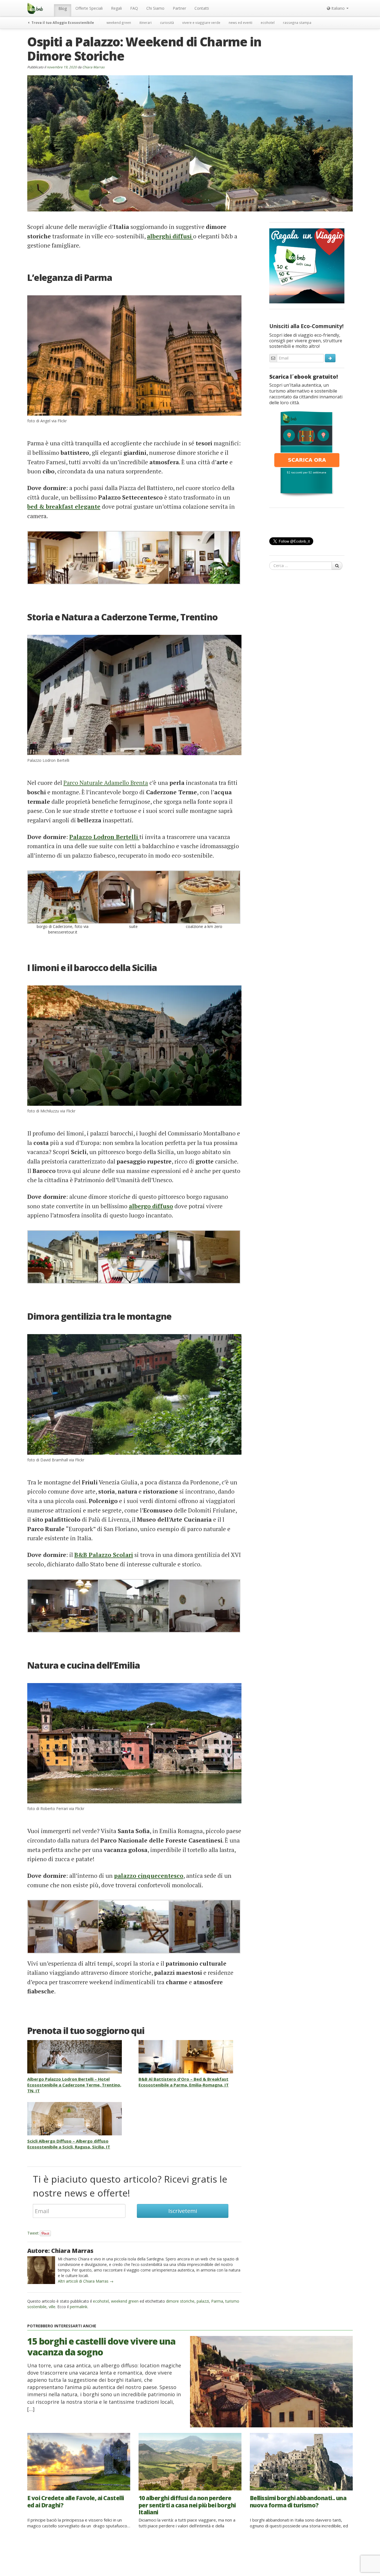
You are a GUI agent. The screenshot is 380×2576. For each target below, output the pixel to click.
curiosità (167, 23)
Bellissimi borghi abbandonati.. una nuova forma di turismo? (298, 2501)
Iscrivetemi (183, 2211)
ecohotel (268, 23)
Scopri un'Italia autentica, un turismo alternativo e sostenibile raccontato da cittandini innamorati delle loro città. (306, 394)
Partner (179, 8)
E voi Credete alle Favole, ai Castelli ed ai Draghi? (76, 2501)
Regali (116, 8)
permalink (79, 2307)
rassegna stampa (297, 23)
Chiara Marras (93, 67)
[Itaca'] (307, 453)
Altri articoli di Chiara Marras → (86, 2281)
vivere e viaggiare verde (201, 23)
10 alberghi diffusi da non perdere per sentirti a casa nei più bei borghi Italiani (187, 2505)
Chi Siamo (155, 8)
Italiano (338, 8)
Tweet (33, 2233)
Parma (217, 2301)
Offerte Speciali (89, 8)
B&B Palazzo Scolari (104, 1555)
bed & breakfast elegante (64, 506)
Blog (63, 8)
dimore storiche (180, 2301)
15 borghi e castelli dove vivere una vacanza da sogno (102, 2346)
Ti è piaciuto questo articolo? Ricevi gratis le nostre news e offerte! (130, 2186)
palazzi (203, 2301)
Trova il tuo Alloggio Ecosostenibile (62, 23)
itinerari (145, 23)
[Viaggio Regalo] (307, 265)
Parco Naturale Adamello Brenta (106, 783)
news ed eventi (240, 23)
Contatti (202, 8)
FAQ (134, 8)
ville (52, 2307)
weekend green (119, 23)
